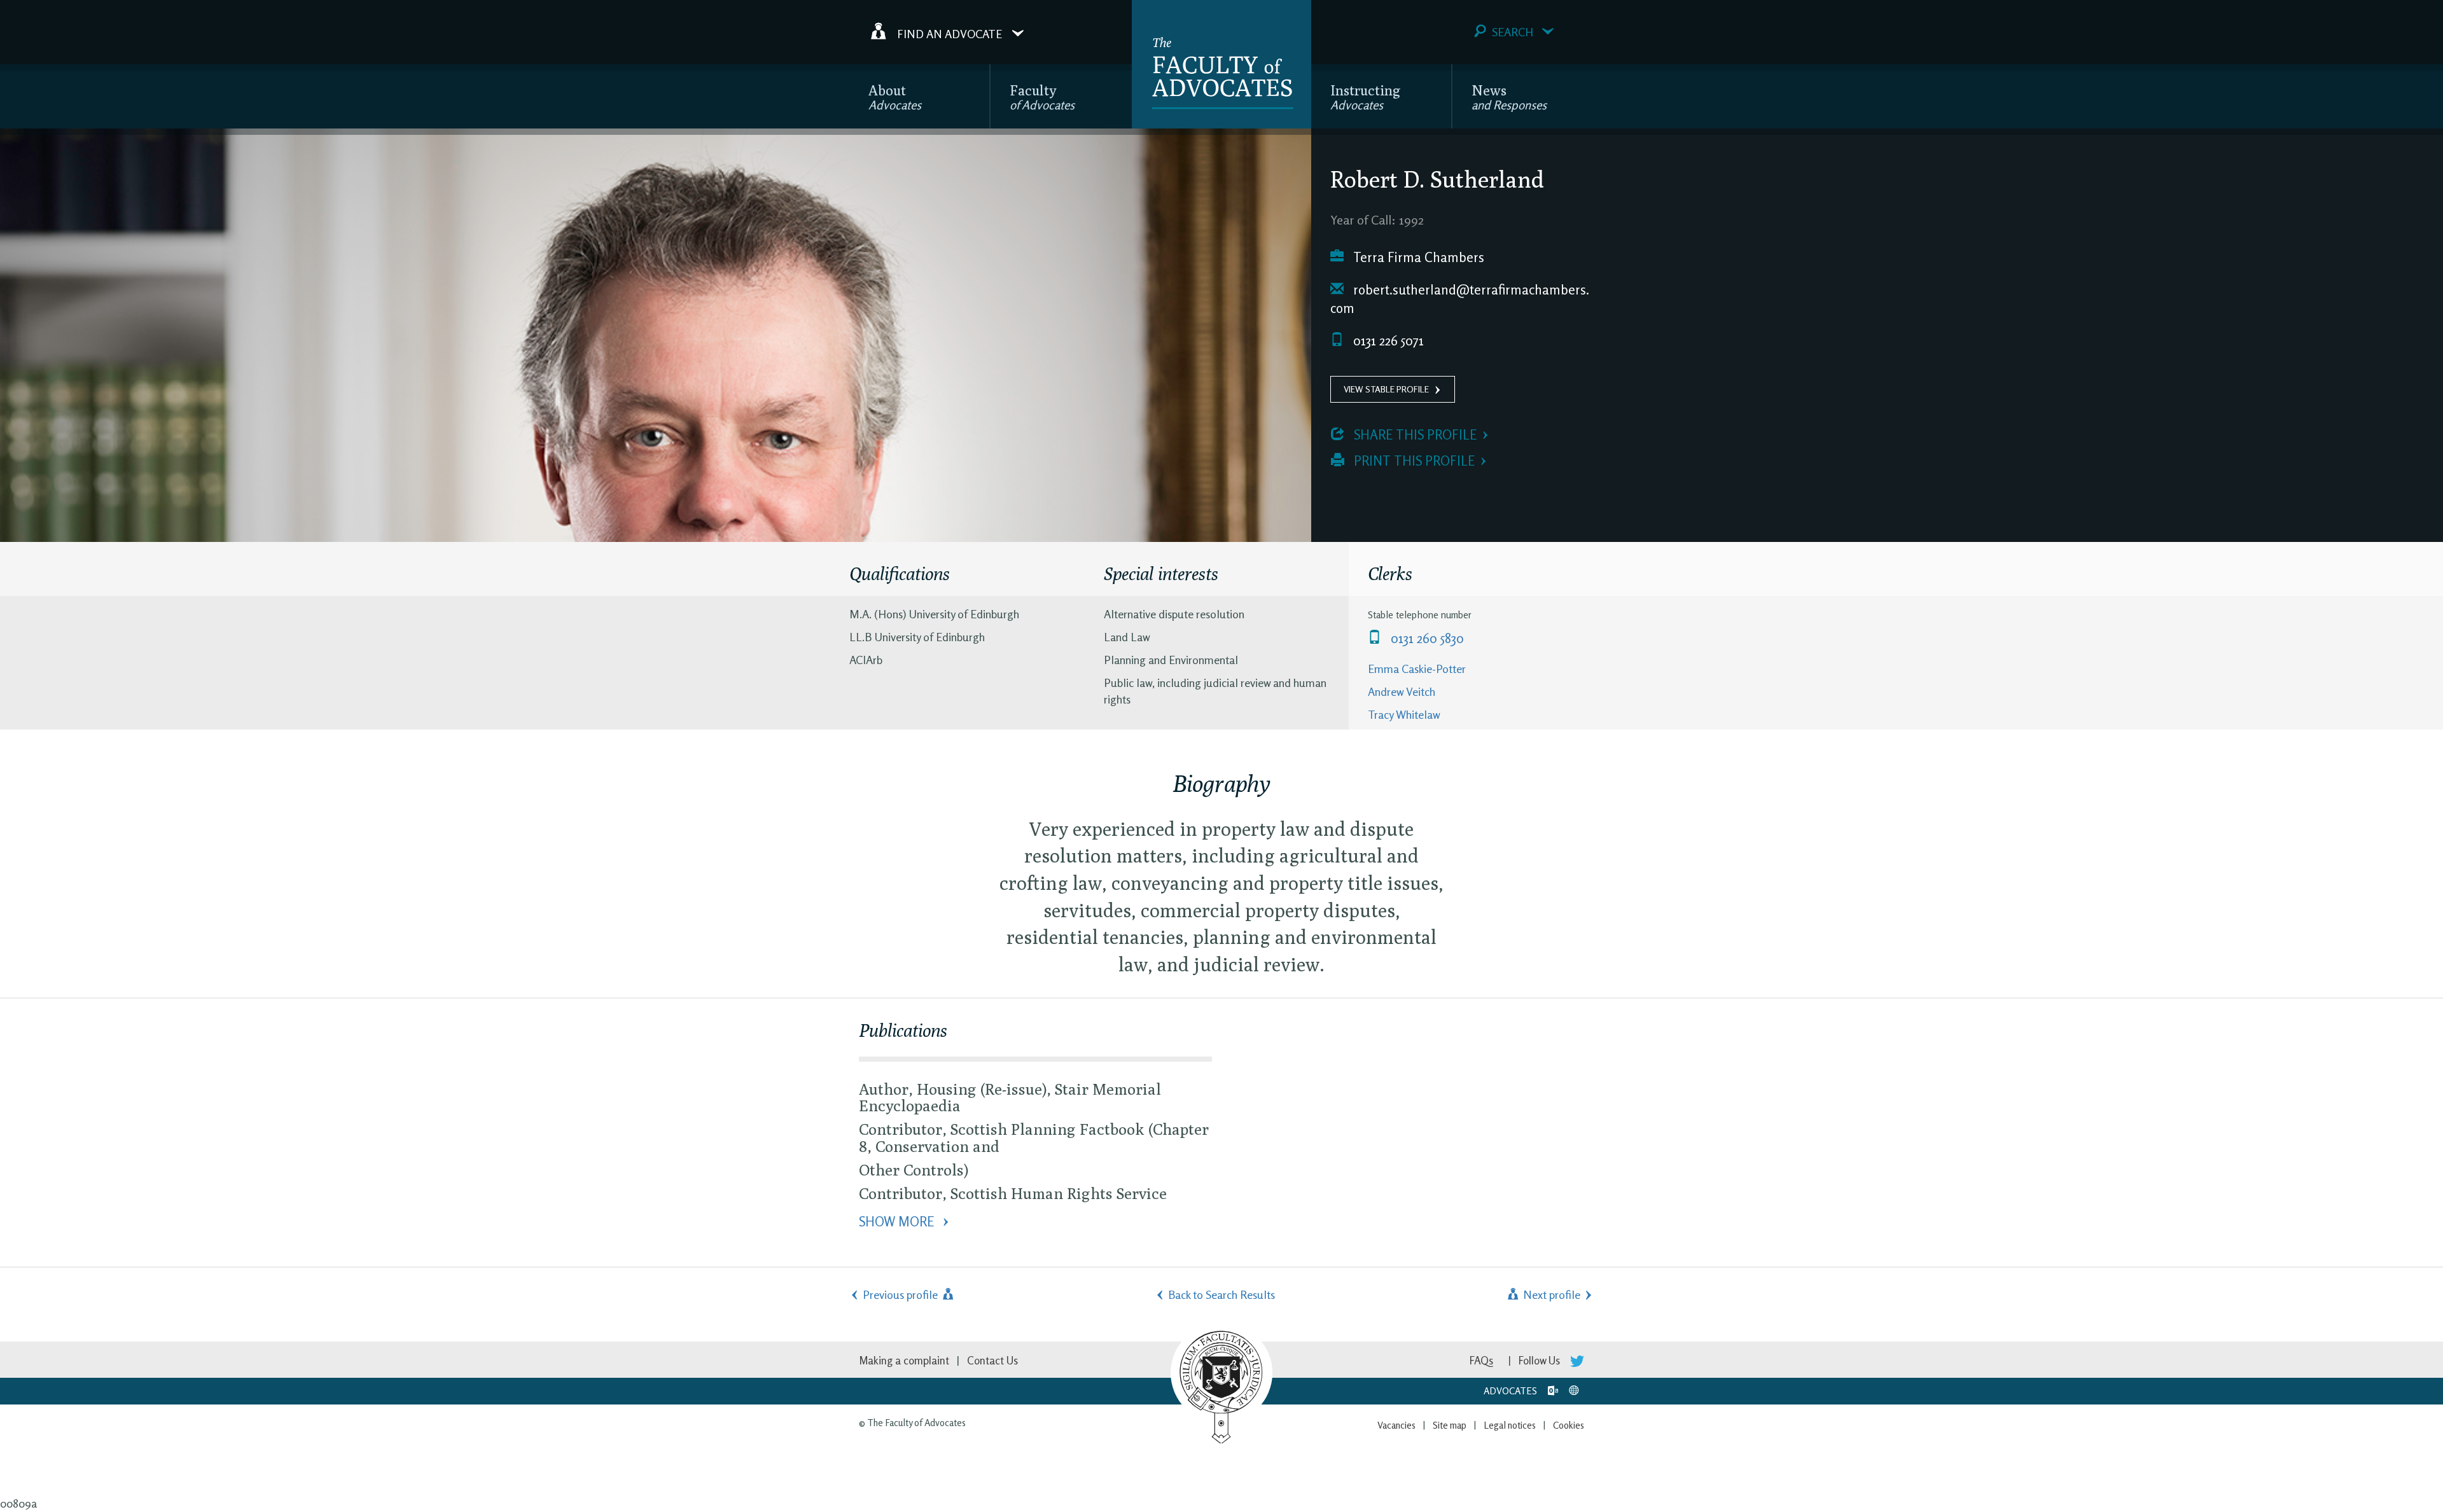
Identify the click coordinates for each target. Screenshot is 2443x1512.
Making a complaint (904, 1360)
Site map (1450, 1425)
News (1509, 97)
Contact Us (992, 1360)
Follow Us (1541, 1360)
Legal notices (1510, 1425)
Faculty (1042, 97)
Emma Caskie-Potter (1417, 669)
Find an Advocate (950, 33)
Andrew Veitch (1402, 691)
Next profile (1550, 1294)
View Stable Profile (1386, 389)
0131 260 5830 (1426, 638)
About (895, 97)
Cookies (1569, 1425)
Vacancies (1396, 1425)
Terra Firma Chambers (1417, 257)
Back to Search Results (1221, 1294)
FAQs (1481, 1360)
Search (1513, 32)
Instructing (1365, 97)
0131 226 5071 (1387, 341)
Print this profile (1413, 461)
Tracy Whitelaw (1404, 714)
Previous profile (901, 1294)
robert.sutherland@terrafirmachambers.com (1460, 299)
